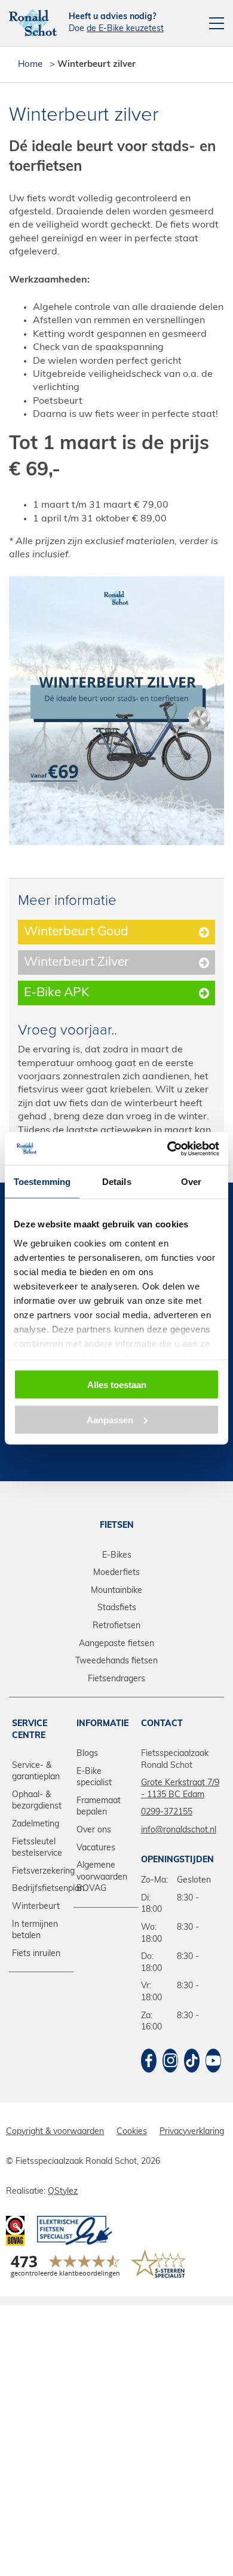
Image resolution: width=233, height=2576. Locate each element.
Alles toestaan (117, 1385)
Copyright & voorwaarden (55, 2132)
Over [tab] (191, 1182)
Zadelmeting (36, 1824)
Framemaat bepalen (99, 1807)
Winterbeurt (36, 1907)
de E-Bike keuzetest (125, 29)
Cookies (132, 2132)
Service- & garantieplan (36, 1772)
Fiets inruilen (36, 1954)
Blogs (87, 1754)
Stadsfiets (117, 1608)
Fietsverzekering (41, 1872)
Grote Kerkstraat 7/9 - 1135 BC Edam (180, 1789)
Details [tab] (117, 1182)
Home (30, 65)
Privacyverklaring (192, 2132)
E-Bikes (117, 1556)
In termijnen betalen (35, 1931)
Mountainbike (116, 1591)
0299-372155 (167, 1812)
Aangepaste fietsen (116, 1644)
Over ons (94, 1830)
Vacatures (96, 1848)
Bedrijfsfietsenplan (41, 1889)
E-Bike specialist (94, 1778)
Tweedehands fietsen (116, 1661)
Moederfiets (116, 1573)
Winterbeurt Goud (76, 932)
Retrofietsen (116, 1626)
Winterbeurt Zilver (76, 962)
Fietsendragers (116, 1679)
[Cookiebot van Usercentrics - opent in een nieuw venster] (168, 1149)
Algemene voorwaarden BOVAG (102, 1877)
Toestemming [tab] (42, 1182)
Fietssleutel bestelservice (37, 1848)
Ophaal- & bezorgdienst (37, 1801)
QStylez (63, 2192)
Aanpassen (110, 1419)
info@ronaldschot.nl (179, 1830)
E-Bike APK (56, 993)
